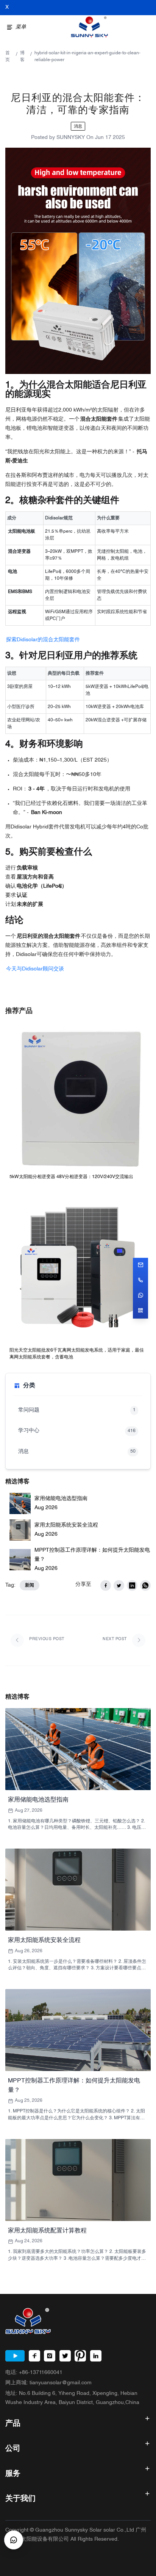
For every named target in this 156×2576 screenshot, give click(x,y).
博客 (22, 57)
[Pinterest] (80, 2356)
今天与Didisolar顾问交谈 (35, 969)
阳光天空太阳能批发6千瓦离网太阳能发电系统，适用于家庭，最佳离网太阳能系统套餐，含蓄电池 (77, 1354)
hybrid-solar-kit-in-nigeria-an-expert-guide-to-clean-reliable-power (87, 57)
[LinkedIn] (96, 2356)
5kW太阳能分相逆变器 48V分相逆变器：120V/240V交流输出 (71, 1177)
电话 (34, 2373)
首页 (8, 57)
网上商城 (48, 2383)
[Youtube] (15, 2356)
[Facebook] (34, 2356)
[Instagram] (50, 2356)
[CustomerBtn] (14, 2540)
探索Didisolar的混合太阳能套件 (43, 640)
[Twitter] (65, 2356)
